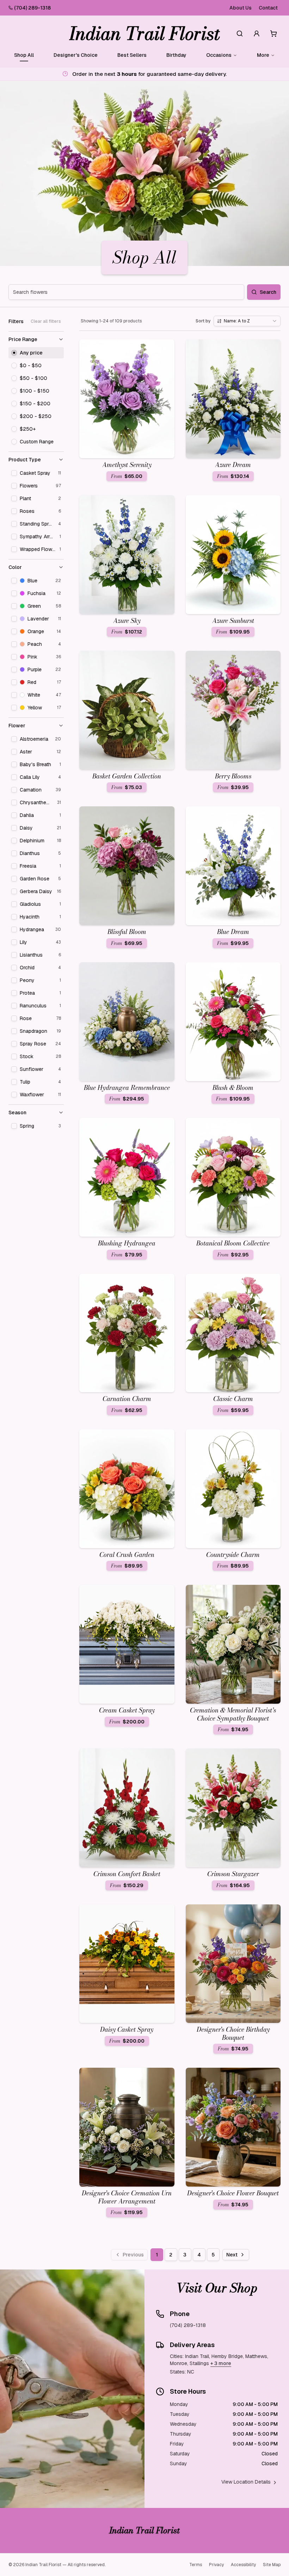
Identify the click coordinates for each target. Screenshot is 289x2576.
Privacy (216, 2565)
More (263, 55)
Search (268, 292)
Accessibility (243, 2565)
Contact (268, 8)
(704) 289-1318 (32, 8)
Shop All (24, 55)
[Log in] (257, 34)
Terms (196, 2565)
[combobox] (247, 321)
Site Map (272, 2565)
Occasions (219, 55)
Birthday (176, 55)
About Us (241, 8)
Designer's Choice (76, 55)
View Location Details (246, 2482)
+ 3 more (221, 2363)
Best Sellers (132, 55)
